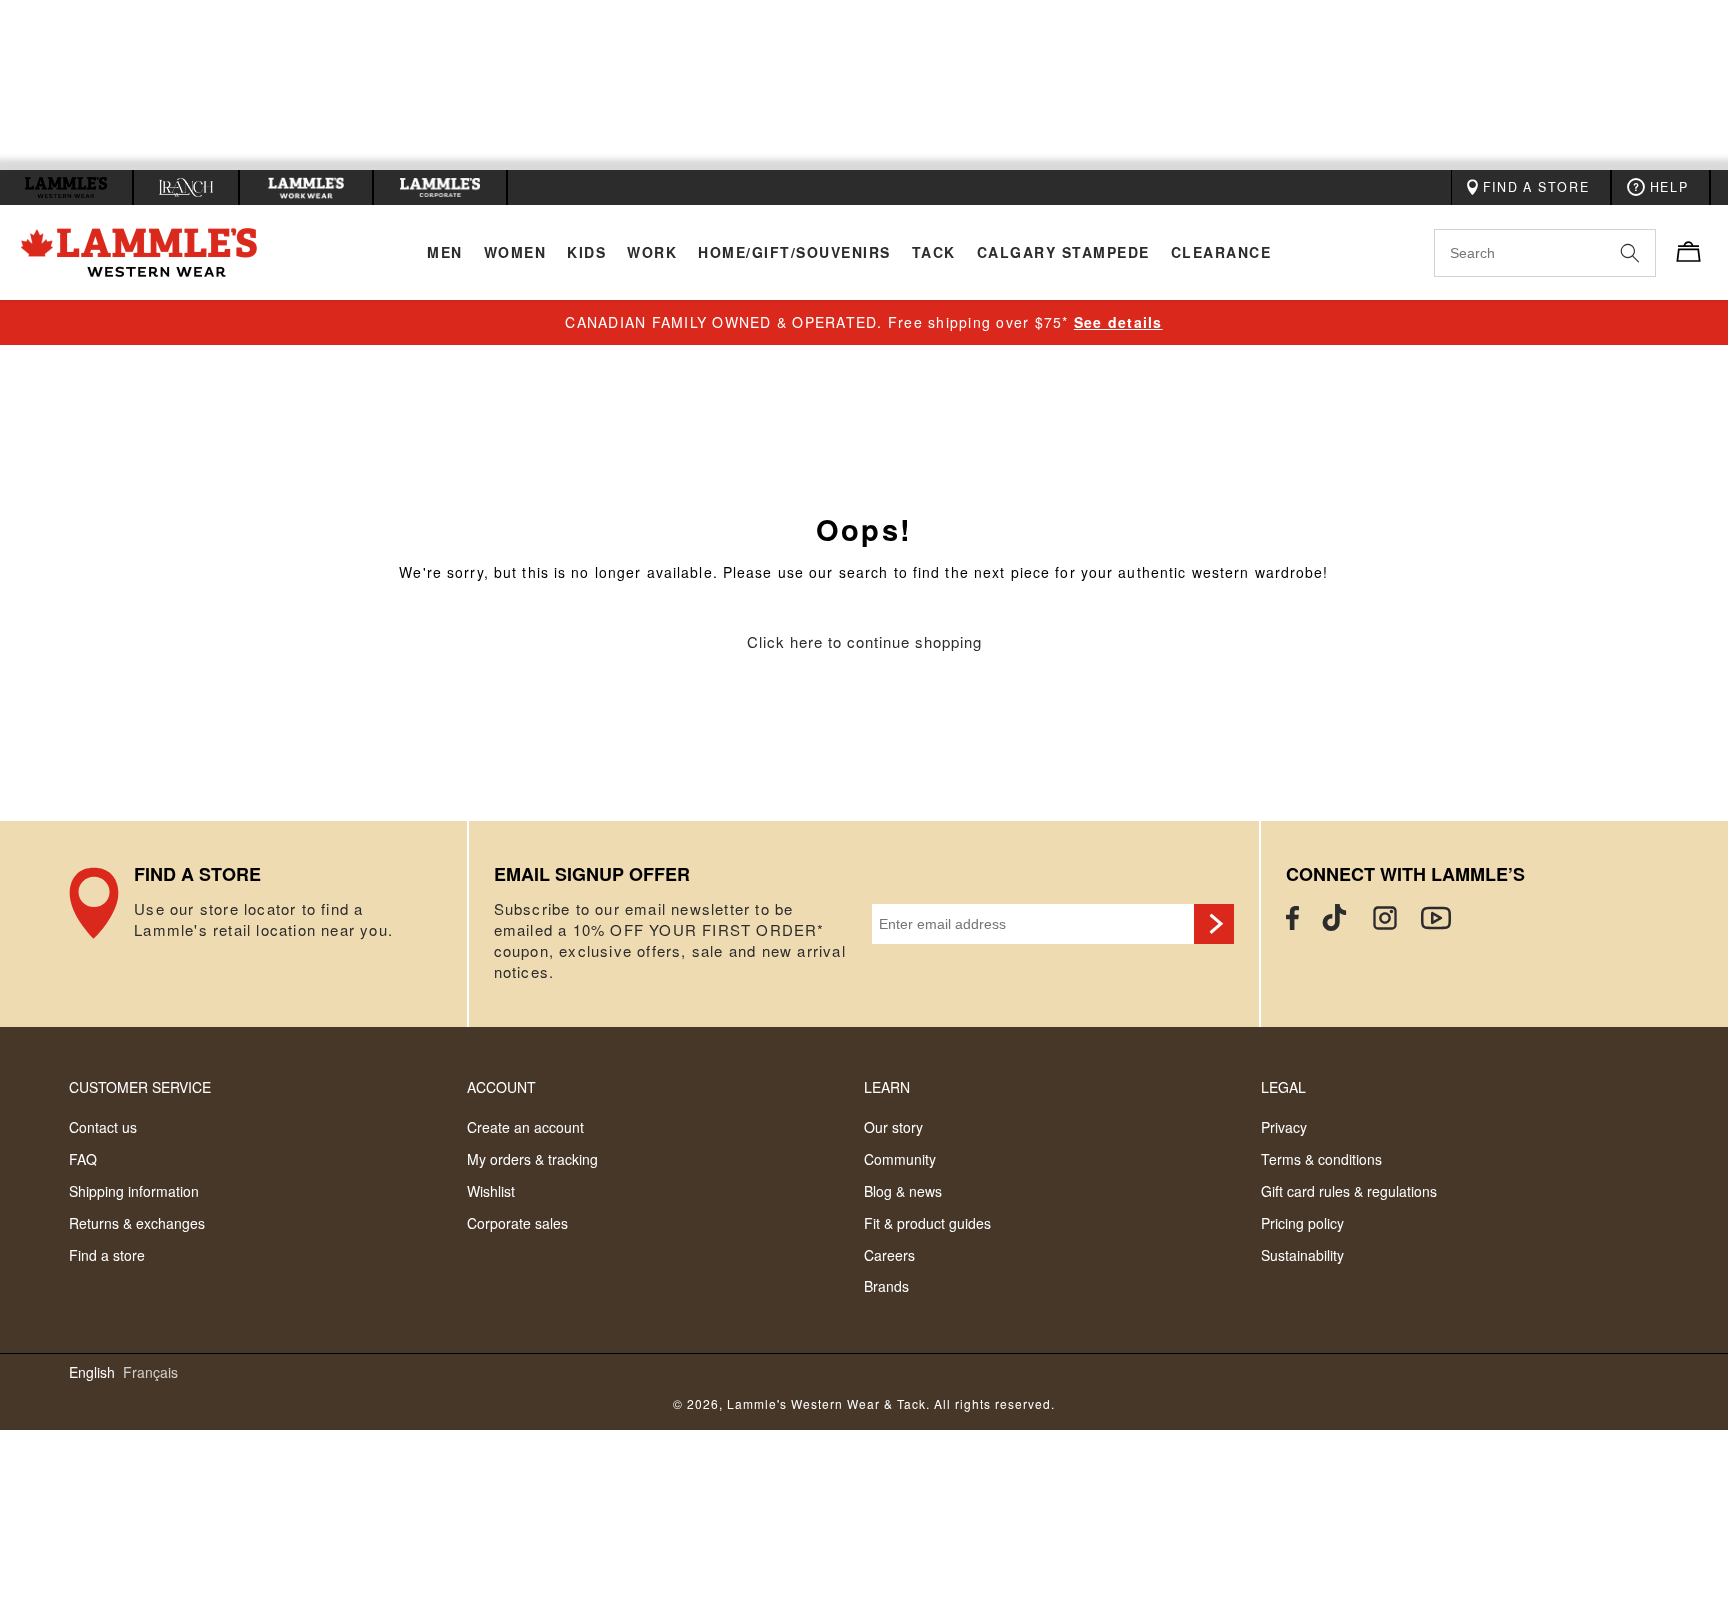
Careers (889, 1255)
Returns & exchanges (137, 1223)
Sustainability (1302, 1255)
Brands (886, 1286)
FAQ (83, 1159)
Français (150, 1372)
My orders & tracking (532, 1159)
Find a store (107, 1255)
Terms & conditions (1321, 1159)
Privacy (1284, 1127)
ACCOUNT (501, 1087)
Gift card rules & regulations (1349, 1191)
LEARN (887, 1087)
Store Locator (267, 924)
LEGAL (1283, 1087)
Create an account (525, 1127)
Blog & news (903, 1191)
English (92, 1372)
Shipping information (134, 1191)
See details (1118, 322)
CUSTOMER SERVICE (140, 1087)
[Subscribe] (1214, 924)
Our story (893, 1127)
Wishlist (491, 1191)
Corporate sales (517, 1223)
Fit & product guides (927, 1223)
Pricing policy (1302, 1223)
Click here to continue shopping (864, 642)
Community (900, 1159)
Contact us (103, 1127)
